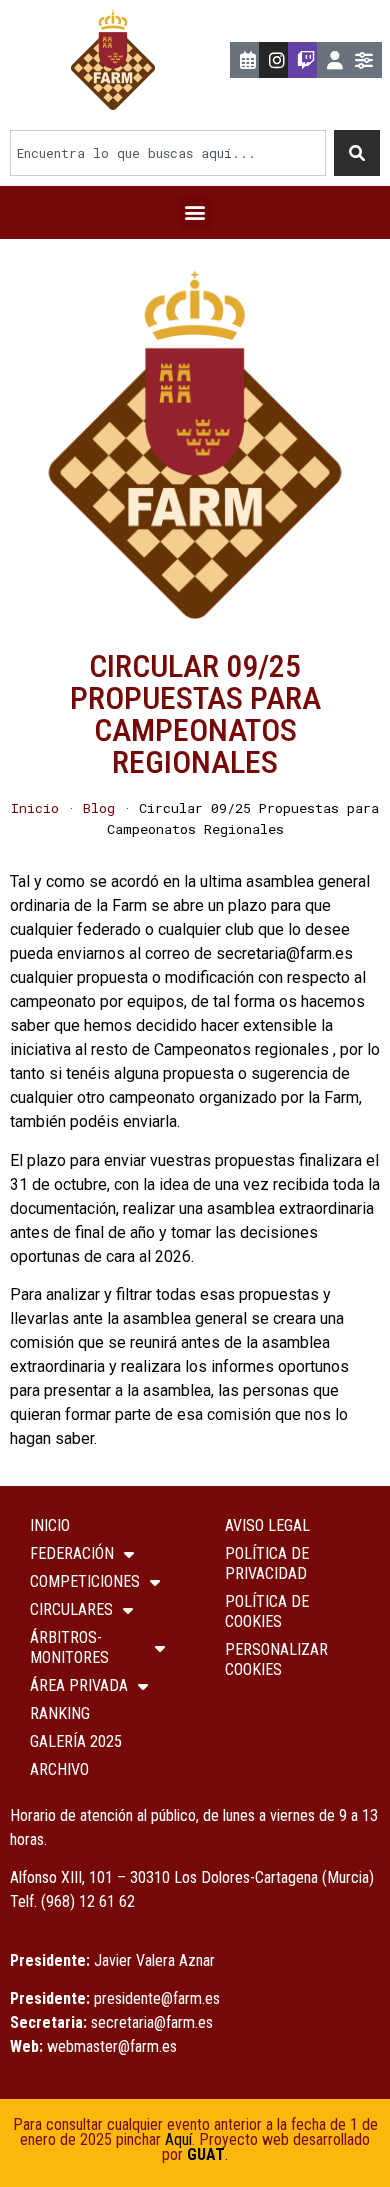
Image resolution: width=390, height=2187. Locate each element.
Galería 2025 (76, 1741)
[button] (195, 212)
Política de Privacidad (267, 1563)
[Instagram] (277, 60)
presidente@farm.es (157, 1998)
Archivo (59, 1769)
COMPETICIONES (85, 1581)
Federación (72, 1553)
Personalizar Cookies (276, 1659)
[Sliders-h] (364, 60)
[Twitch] (306, 60)
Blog (99, 808)
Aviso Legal (267, 1525)
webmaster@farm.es (112, 2046)
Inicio (35, 808)
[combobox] (168, 153)
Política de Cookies (267, 1611)
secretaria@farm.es (152, 2022)
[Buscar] (357, 153)
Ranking (60, 1713)
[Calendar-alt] (248, 60)
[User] (335, 60)
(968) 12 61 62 (88, 1901)
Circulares (71, 1609)
